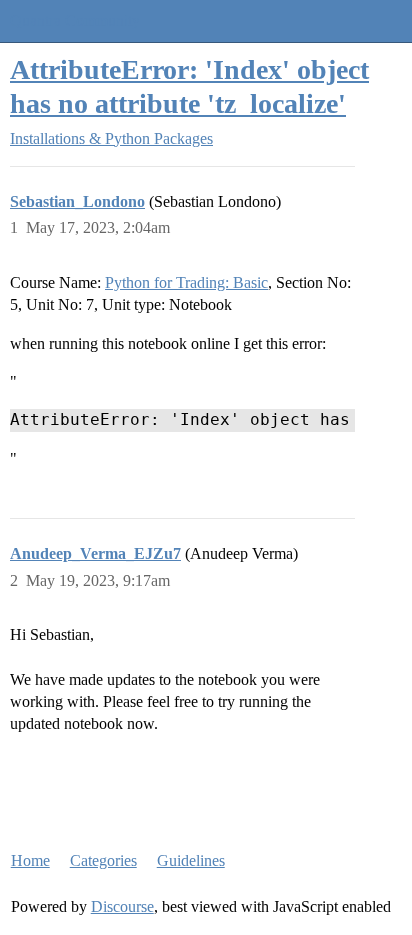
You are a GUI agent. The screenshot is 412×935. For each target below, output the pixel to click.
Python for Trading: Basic (186, 282)
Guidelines (191, 860)
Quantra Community (75, 20)
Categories (103, 860)
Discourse (122, 906)
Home (30, 860)
